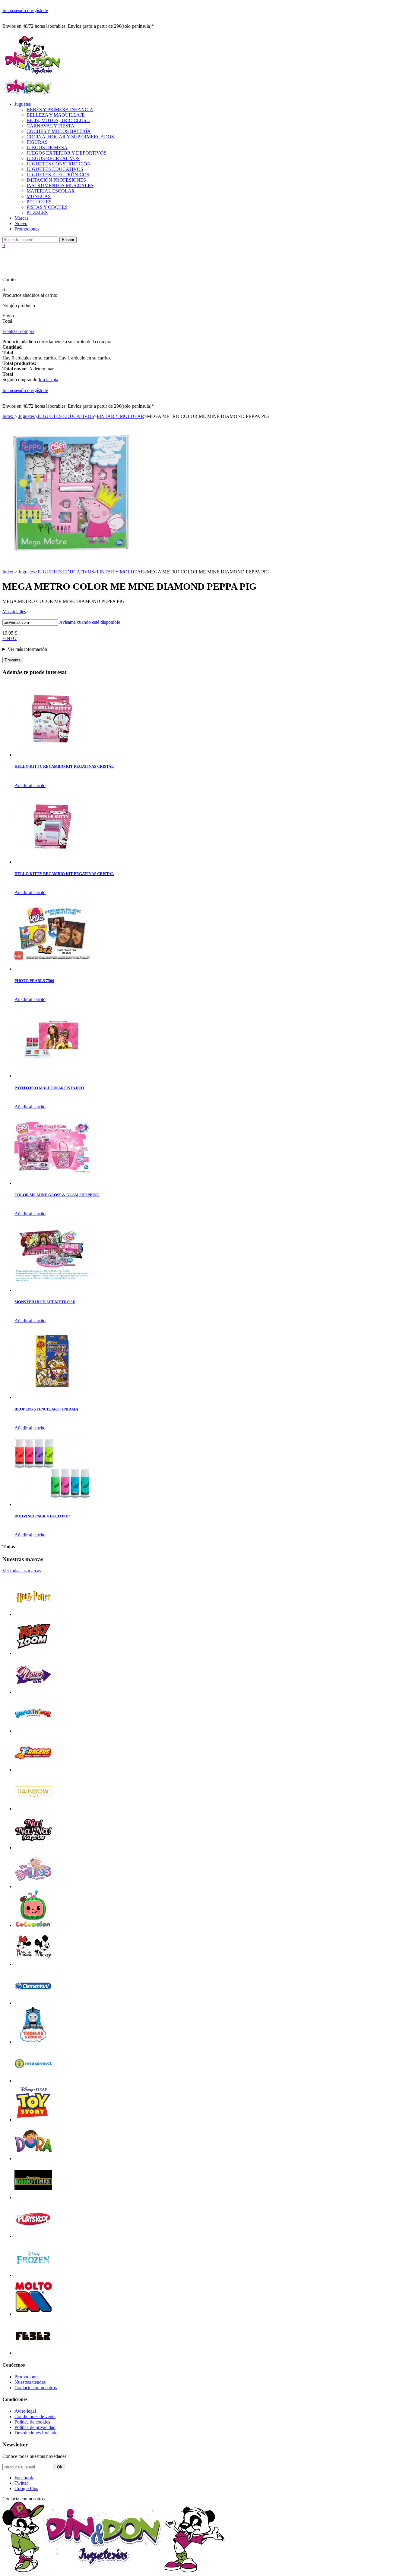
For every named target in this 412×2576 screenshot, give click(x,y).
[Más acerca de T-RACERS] (33, 1770)
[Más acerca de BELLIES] (33, 1886)
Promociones (27, 229)
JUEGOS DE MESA (47, 147)
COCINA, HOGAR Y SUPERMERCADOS (70, 137)
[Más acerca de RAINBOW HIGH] (33, 1809)
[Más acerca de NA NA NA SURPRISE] (33, 1848)
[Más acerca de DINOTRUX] (33, 2197)
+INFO (10, 638)
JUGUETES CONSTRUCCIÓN (59, 164)
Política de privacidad (35, 2427)
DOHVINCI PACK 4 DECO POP (42, 1516)
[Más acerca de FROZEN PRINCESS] (33, 2275)
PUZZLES (37, 213)
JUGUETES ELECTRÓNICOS (58, 175)
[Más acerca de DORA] (33, 2159)
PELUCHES (39, 202)
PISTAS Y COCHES (47, 207)
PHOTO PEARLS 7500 (34, 981)
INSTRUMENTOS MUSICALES (60, 185)
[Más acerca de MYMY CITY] (33, 1692)
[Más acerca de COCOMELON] (33, 1925)
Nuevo (21, 223)
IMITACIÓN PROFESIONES (56, 180)
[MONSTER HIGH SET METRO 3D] (52, 1290)
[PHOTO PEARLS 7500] (52, 969)
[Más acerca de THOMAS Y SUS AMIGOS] (33, 2042)
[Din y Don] (33, 75)
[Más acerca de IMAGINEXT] (33, 2081)
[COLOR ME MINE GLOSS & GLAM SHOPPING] (52, 1183)
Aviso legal (25, 2411)
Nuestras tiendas (30, 2382)
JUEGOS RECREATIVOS (53, 158)
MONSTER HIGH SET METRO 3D (45, 1302)
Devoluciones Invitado (36, 2433)
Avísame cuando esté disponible (90, 622)
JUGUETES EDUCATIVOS (55, 169)
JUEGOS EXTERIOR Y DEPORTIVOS (67, 153)
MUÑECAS (39, 196)
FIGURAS (37, 142)
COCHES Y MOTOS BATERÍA (59, 131)
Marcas (21, 218)
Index (8, 416)
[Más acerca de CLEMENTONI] (33, 2003)
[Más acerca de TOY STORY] (33, 2120)
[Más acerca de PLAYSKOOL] (33, 2236)
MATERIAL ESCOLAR (51, 191)
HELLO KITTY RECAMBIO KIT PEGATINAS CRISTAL (64, 766)
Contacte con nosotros (36, 2388)
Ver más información (27, 649)
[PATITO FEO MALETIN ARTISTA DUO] (52, 1076)
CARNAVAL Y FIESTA (51, 126)
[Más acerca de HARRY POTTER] (33, 1614)
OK (60, 2467)
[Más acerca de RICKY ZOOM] (33, 1653)
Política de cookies (32, 2422)
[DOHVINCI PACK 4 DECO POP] (52, 1504)
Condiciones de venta (35, 2416)
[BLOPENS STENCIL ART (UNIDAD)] (52, 1397)
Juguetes (23, 104)
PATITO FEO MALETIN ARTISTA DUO (49, 1088)
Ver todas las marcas (22, 1571)
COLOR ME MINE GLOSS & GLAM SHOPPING (57, 1195)
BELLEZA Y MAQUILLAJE (56, 115)
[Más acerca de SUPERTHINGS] (33, 1731)
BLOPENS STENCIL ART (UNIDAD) (46, 1409)
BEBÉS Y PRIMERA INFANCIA (60, 110)
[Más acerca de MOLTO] (33, 2314)
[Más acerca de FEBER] (33, 2353)
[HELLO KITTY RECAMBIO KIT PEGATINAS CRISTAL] (52, 755)
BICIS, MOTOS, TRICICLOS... (58, 120)
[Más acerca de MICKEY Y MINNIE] (33, 1964)
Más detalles (14, 612)
